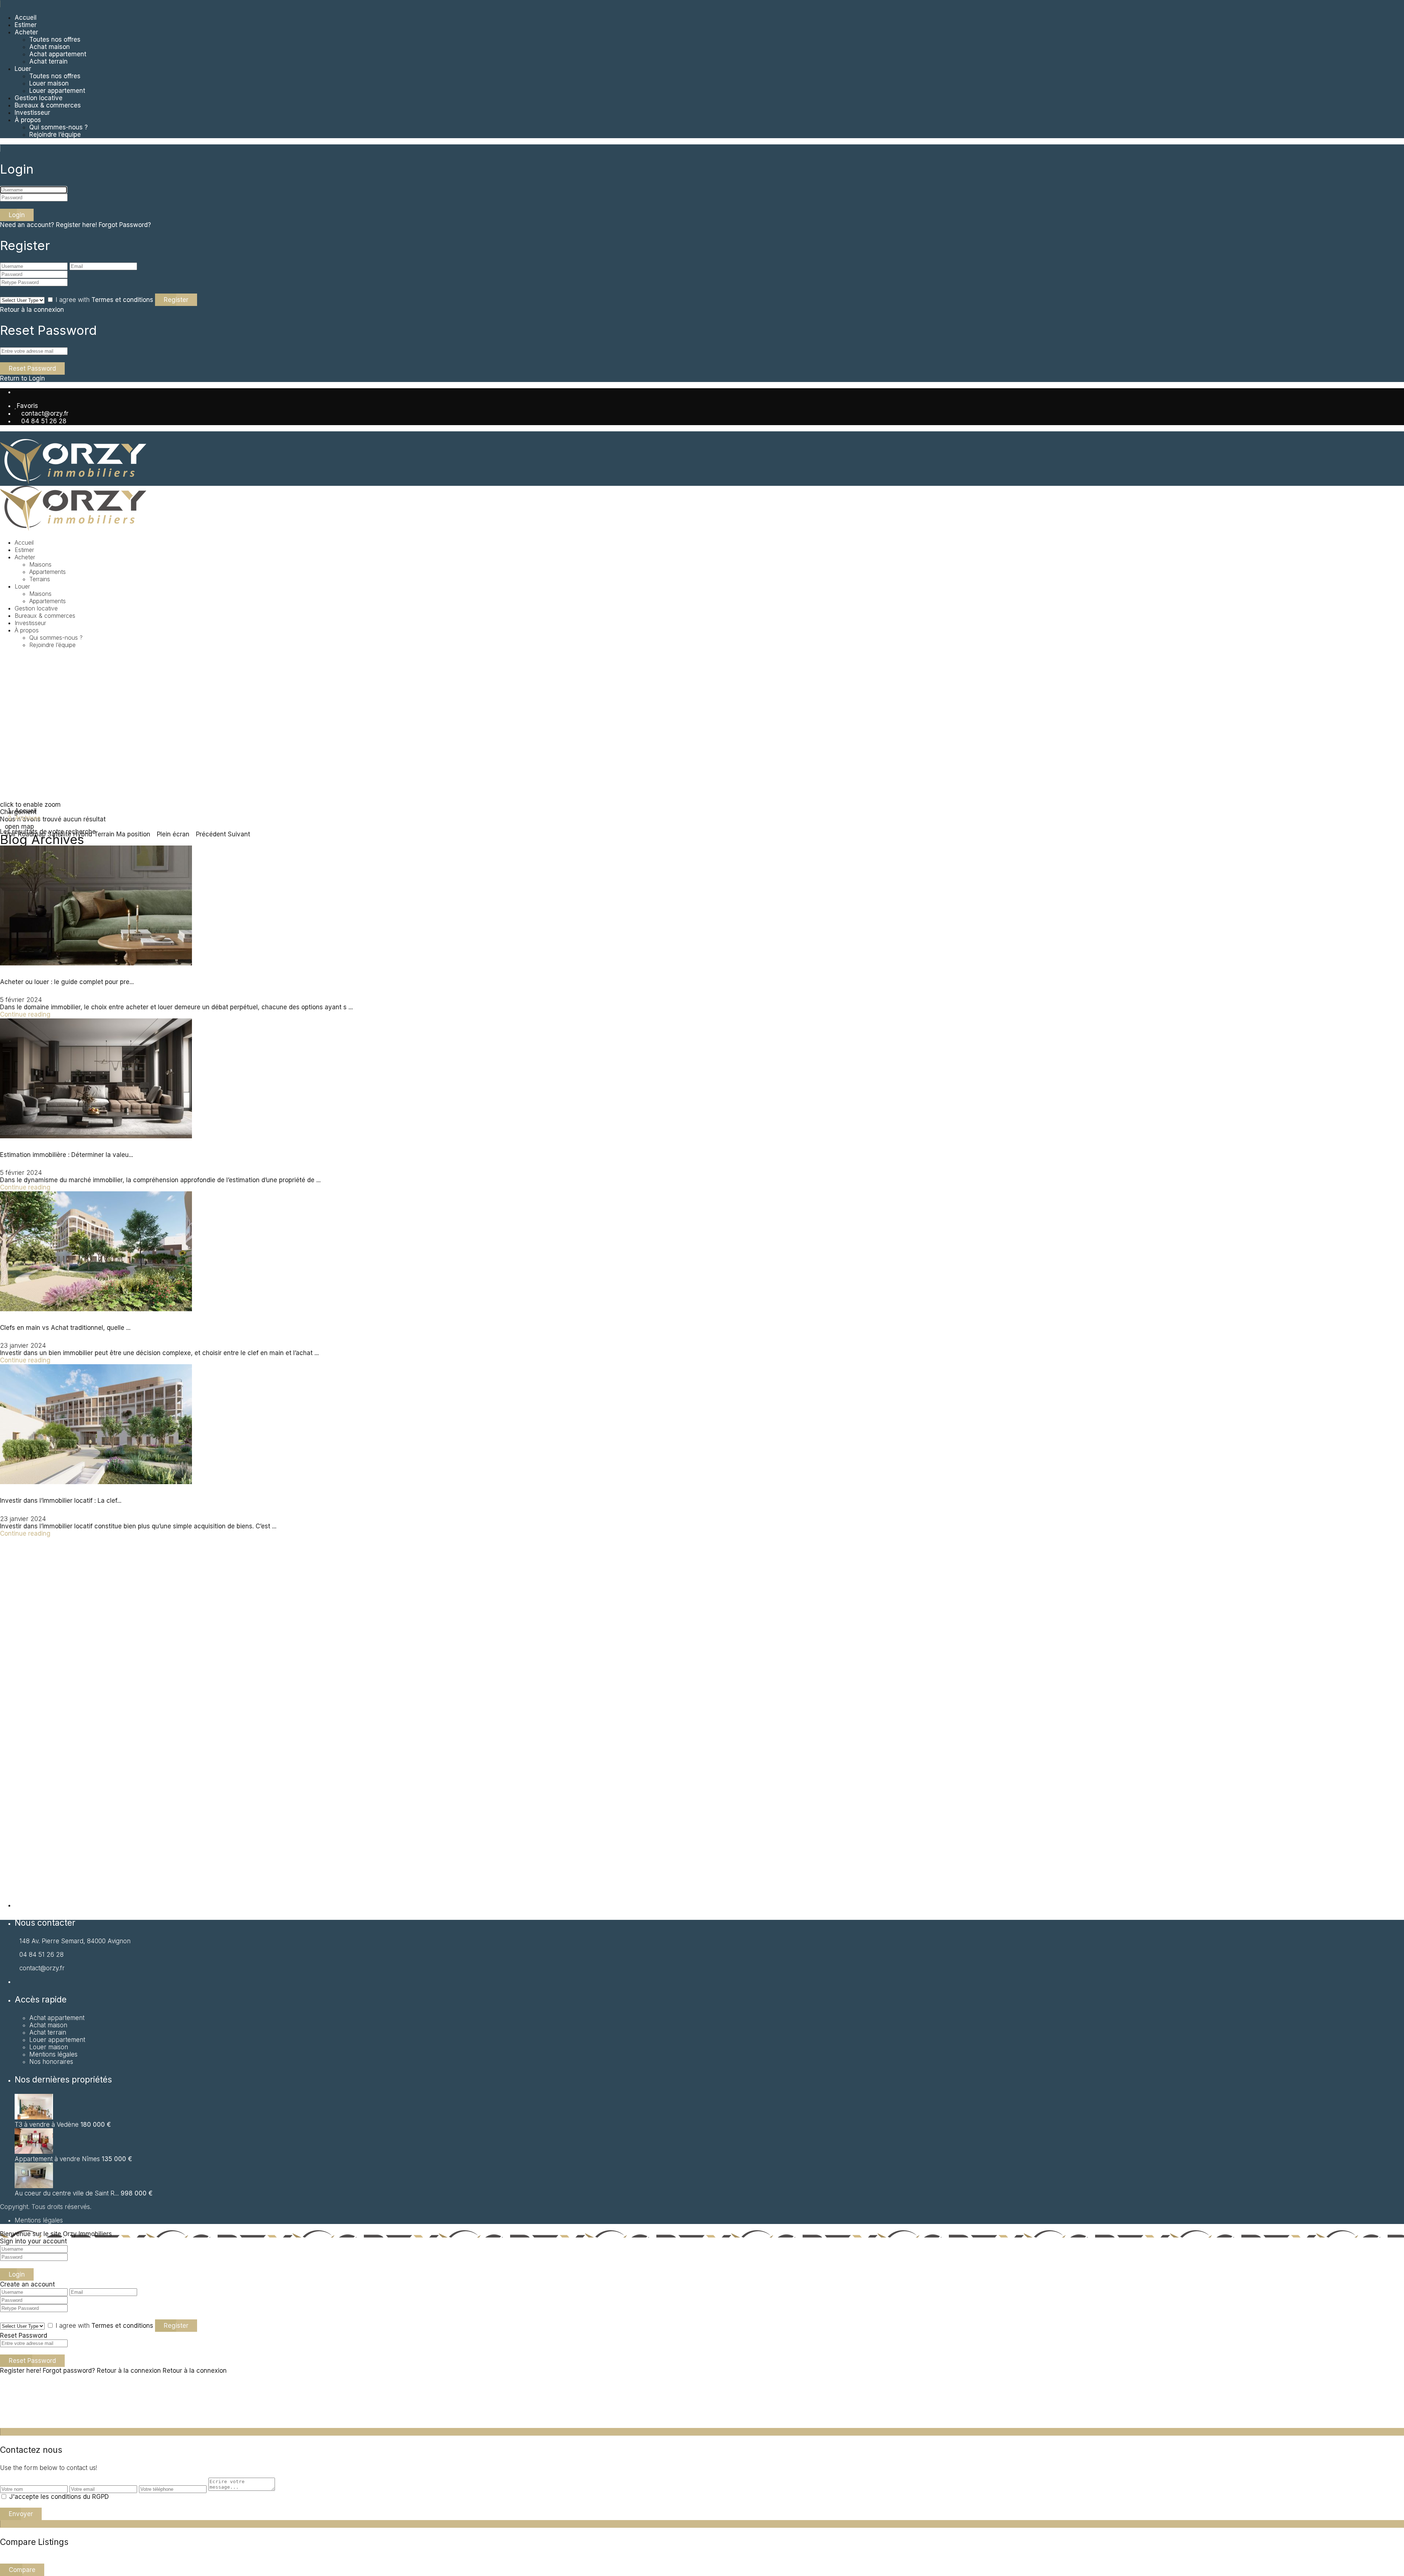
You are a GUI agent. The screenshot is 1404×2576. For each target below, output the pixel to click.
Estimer (26, 25)
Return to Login (22, 378)
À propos (28, 120)
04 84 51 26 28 (44, 421)
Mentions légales (53, 2054)
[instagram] (22, 392)
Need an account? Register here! (48, 225)
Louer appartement (57, 91)
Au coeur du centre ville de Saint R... (67, 2193)
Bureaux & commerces (48, 105)
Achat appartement (57, 2018)
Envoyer (21, 2514)
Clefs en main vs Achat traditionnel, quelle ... (65, 1328)
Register (176, 300)
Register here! (20, 2371)
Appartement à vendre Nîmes (57, 2159)
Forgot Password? (125, 225)
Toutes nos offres (55, 39)
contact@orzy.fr (45, 413)
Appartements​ (48, 572)
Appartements (48, 601)
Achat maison (50, 47)
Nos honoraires (51, 2062)
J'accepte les (59, 2497)
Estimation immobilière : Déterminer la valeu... (67, 1155)
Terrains (40, 579)
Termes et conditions (122, 300)
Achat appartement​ (58, 54)
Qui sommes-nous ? (58, 127)
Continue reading (25, 1014)
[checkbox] (4, 2496)
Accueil (26, 18)
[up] (2, 2424)
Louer (23, 69)
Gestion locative (39, 98)
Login (17, 215)
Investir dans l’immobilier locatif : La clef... (61, 1501)
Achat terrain (48, 61)
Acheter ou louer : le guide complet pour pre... (67, 982)
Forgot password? (69, 2371)
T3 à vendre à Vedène (47, 2125)
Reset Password (32, 368)
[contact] (9, 2424)
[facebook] (17, 392)
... (351, 1007)
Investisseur (32, 113)
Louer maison (49, 83)
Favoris (27, 406)
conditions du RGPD (80, 2497)
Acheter (26, 32)
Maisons (40, 564)
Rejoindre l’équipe (55, 135)
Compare (22, 2570)
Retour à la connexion (32, 310)
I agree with (104, 300)
